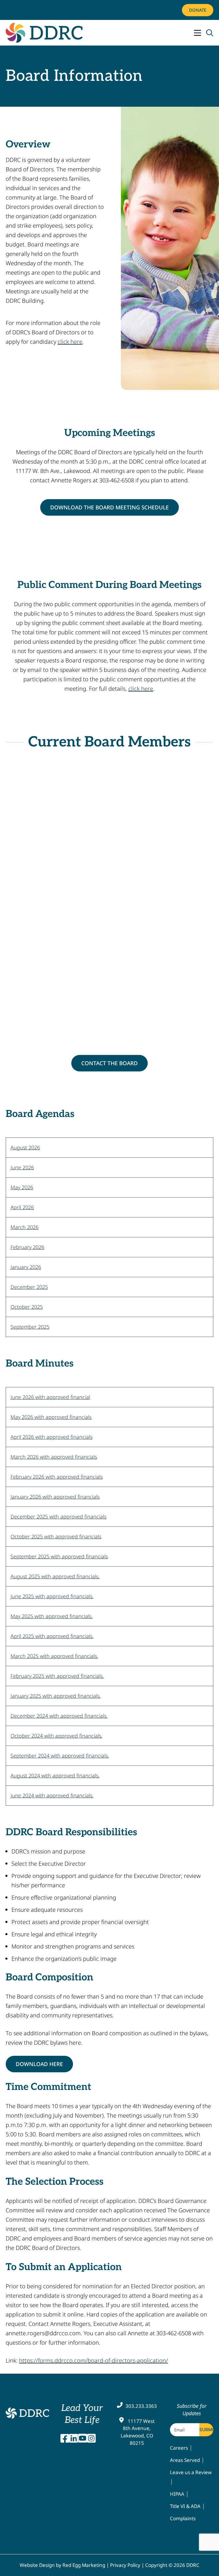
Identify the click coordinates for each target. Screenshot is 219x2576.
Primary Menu (197, 33)
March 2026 (25, 1227)
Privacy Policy (125, 2565)
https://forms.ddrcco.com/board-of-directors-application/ (94, 2360)
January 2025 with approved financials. (56, 1696)
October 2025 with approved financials (56, 1536)
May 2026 (22, 1187)
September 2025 (30, 1327)
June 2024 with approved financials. (52, 1795)
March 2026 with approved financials (54, 1457)
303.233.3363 (141, 2406)
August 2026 (25, 1147)
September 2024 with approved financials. (60, 1756)
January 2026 (26, 1267)
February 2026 (27, 1247)
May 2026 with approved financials (51, 1417)
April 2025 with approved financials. (52, 1636)
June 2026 (22, 1167)
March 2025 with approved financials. (54, 1656)
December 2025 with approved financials (58, 1517)
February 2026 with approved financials (57, 1477)
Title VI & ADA (185, 2506)
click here (70, 342)
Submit (206, 2430)
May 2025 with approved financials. (52, 1616)
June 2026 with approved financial (50, 1397)
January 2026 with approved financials (55, 1497)
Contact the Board (109, 1063)
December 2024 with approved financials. (59, 1716)
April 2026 (22, 1207)
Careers (179, 2448)
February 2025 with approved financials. (57, 1676)
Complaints (183, 2518)
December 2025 (29, 1287)
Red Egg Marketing (84, 2565)
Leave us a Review (191, 2472)
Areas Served (185, 2460)
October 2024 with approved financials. (56, 1736)
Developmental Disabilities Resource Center (27, 2413)
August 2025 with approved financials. (55, 1576)
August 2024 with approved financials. (55, 1775)
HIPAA (177, 2494)
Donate (198, 10)
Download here (39, 2064)
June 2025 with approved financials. (52, 1596)
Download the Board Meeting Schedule (109, 507)
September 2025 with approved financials (59, 1556)
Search (210, 33)
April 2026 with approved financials (51, 1437)
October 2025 (27, 1307)
